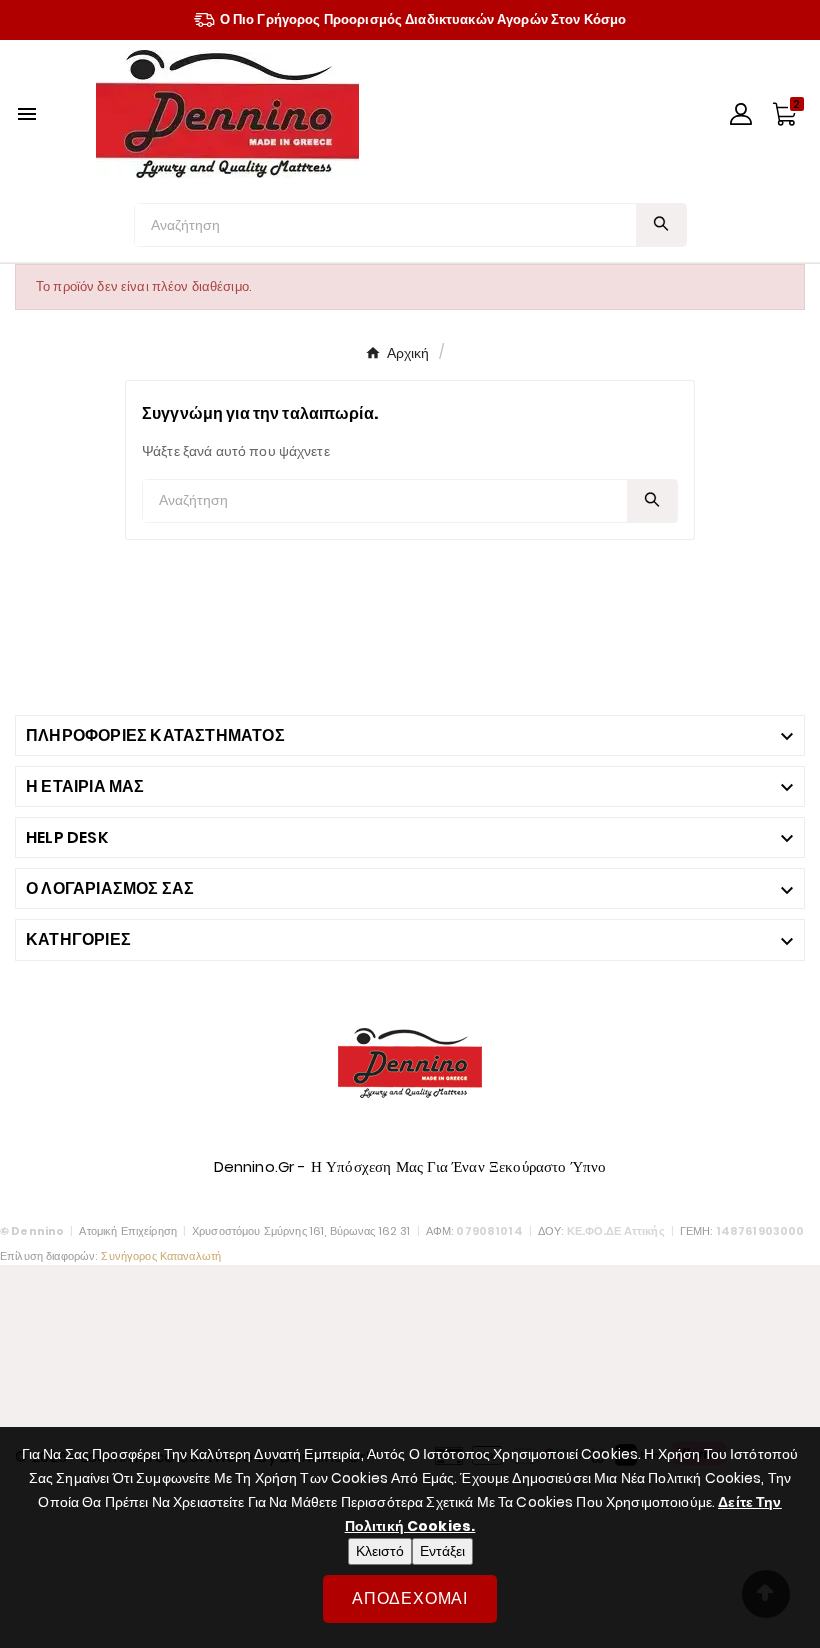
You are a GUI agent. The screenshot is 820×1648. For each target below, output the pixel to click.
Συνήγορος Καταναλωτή (161, 1256)
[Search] (661, 223)
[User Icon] (741, 114)
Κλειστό (380, 1551)
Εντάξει (442, 1551)
